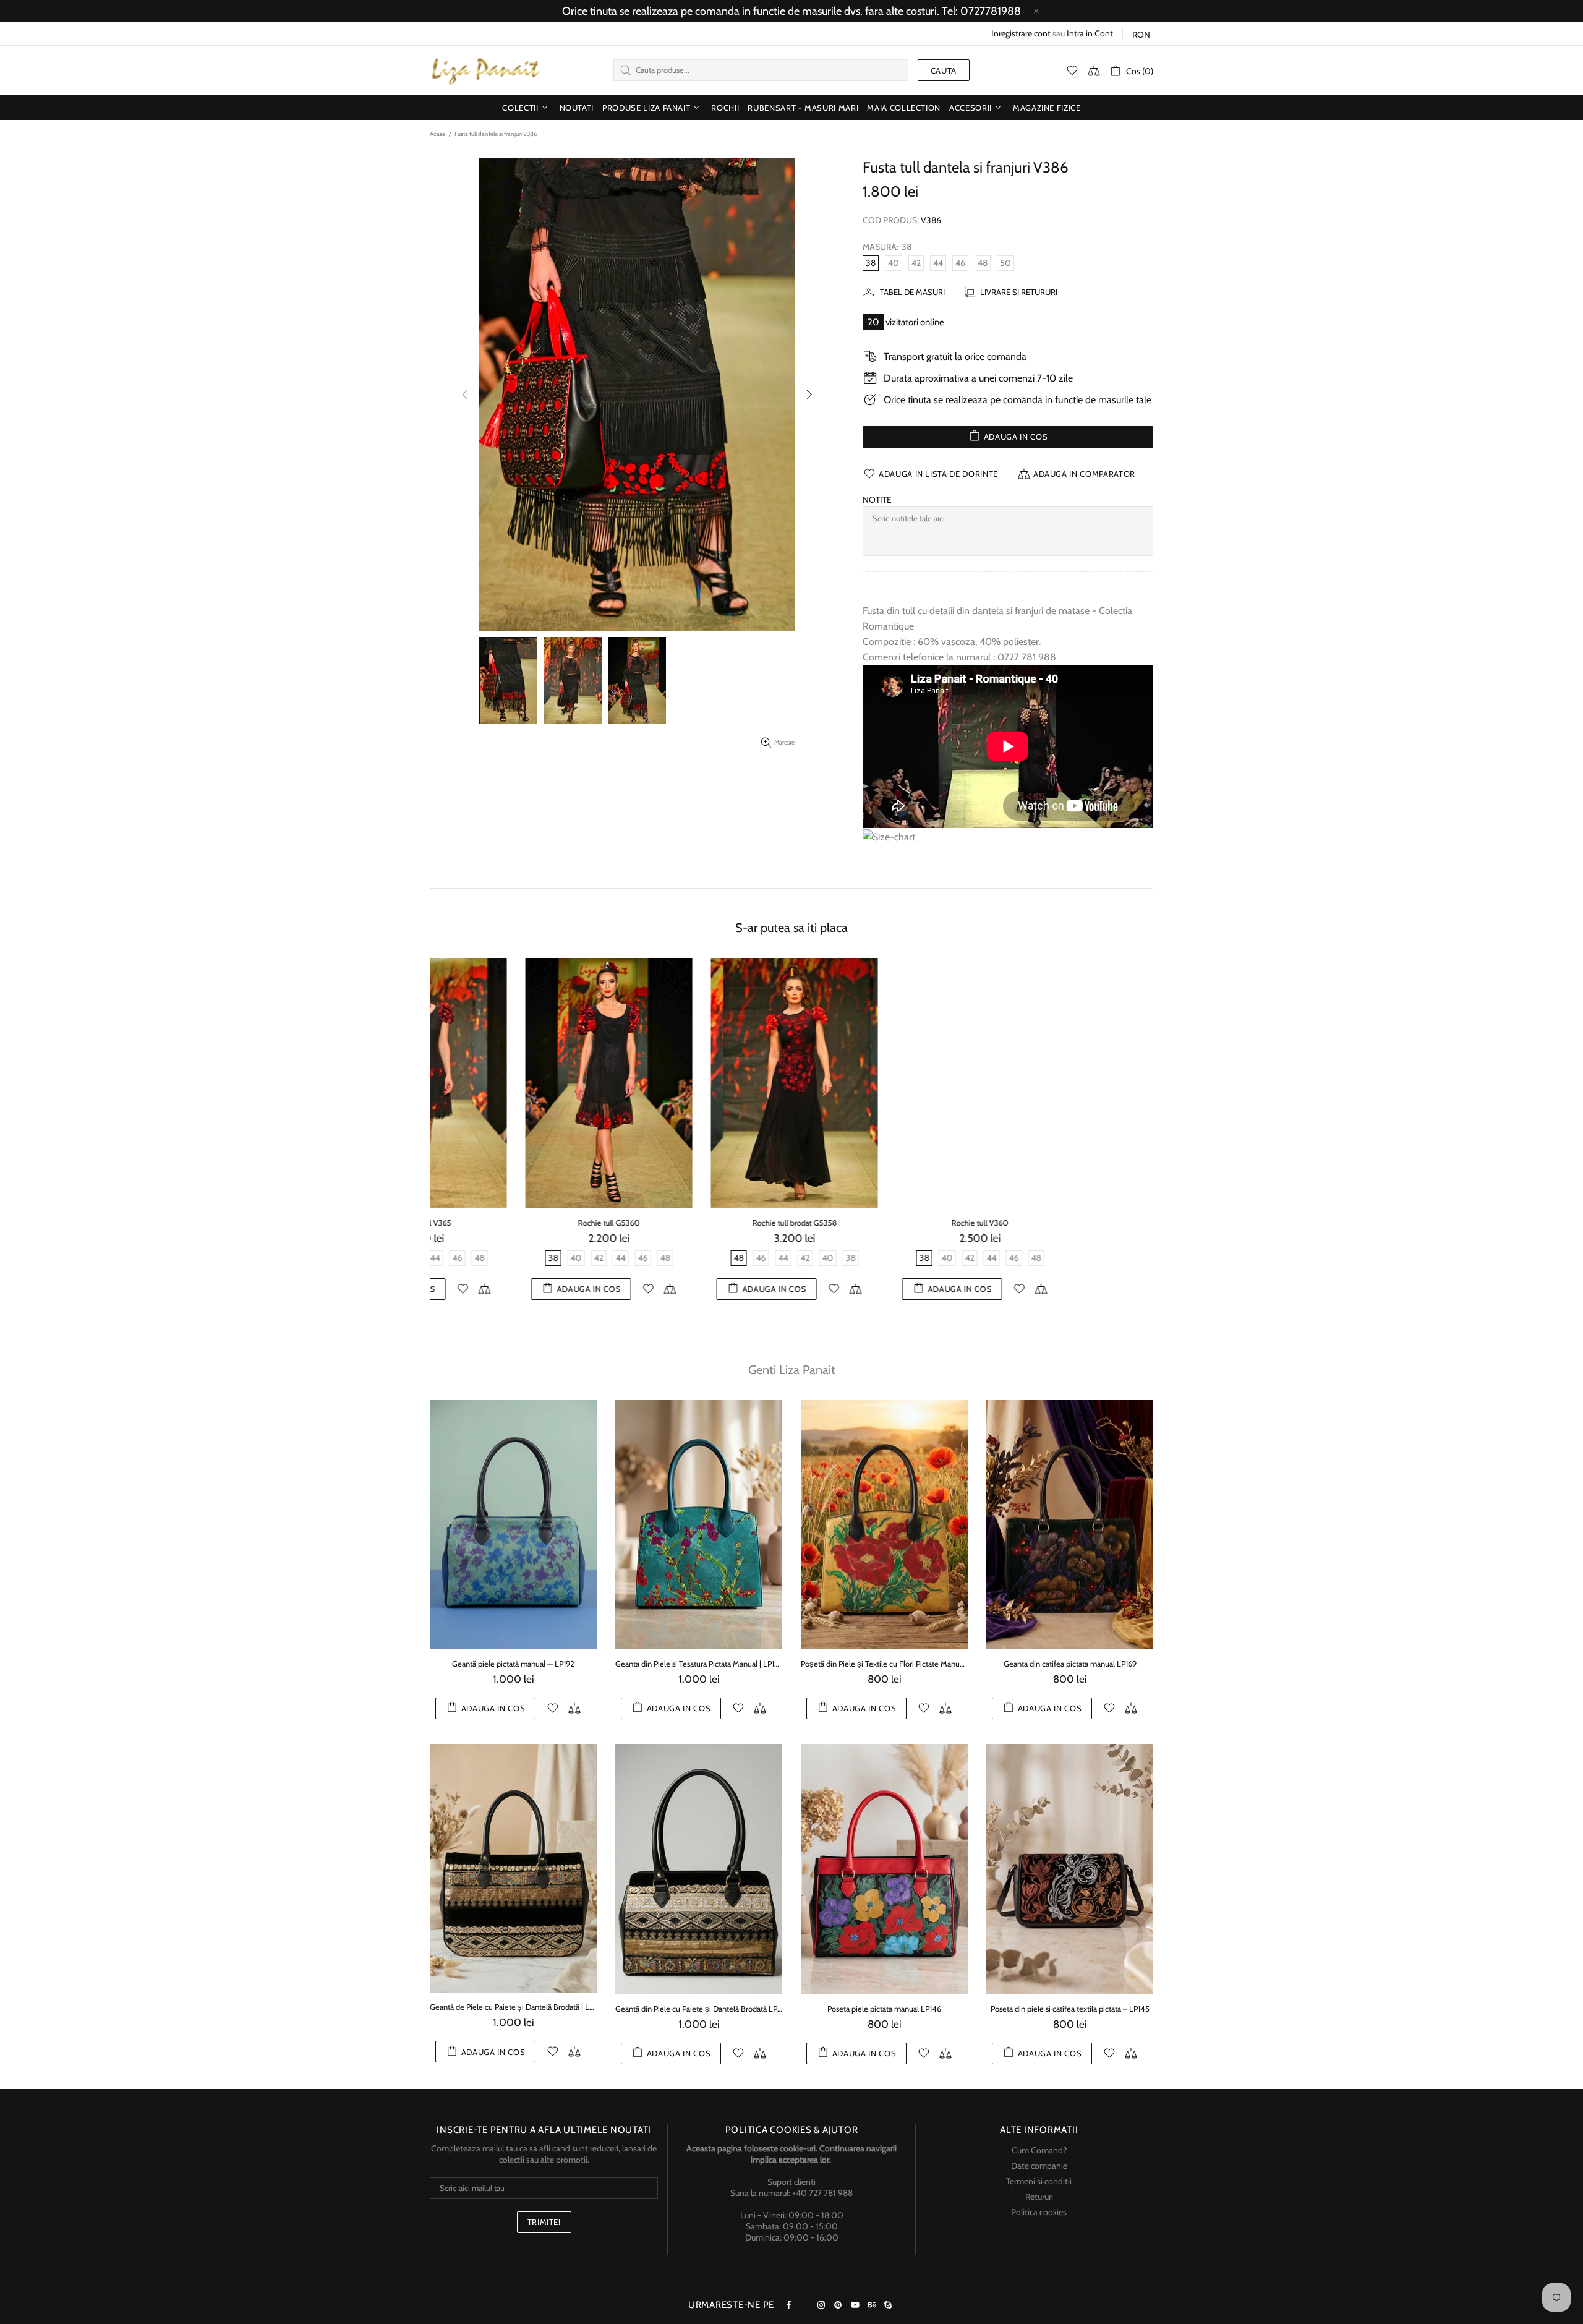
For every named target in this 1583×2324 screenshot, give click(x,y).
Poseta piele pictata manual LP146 (884, 2009)
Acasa (437, 134)
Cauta (944, 70)
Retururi (1039, 2197)
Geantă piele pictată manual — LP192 (513, 1664)
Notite (877, 500)
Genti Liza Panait (792, 1370)
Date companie (1039, 2166)
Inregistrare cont (1021, 33)
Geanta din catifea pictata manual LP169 (1070, 1664)
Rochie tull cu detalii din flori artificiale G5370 (1070, 1223)
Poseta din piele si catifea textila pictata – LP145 (1070, 2009)
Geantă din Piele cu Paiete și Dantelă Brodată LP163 (699, 2009)
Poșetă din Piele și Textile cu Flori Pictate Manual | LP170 (884, 1664)
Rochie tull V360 (513, 1223)
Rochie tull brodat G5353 (884, 1223)
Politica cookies (1039, 2212)
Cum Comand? (1039, 2150)
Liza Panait (485, 70)
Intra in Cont (1090, 33)
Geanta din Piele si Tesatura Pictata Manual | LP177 (699, 1664)
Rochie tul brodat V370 (699, 1223)
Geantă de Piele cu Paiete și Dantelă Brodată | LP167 (513, 2007)
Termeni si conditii (1039, 2181)
